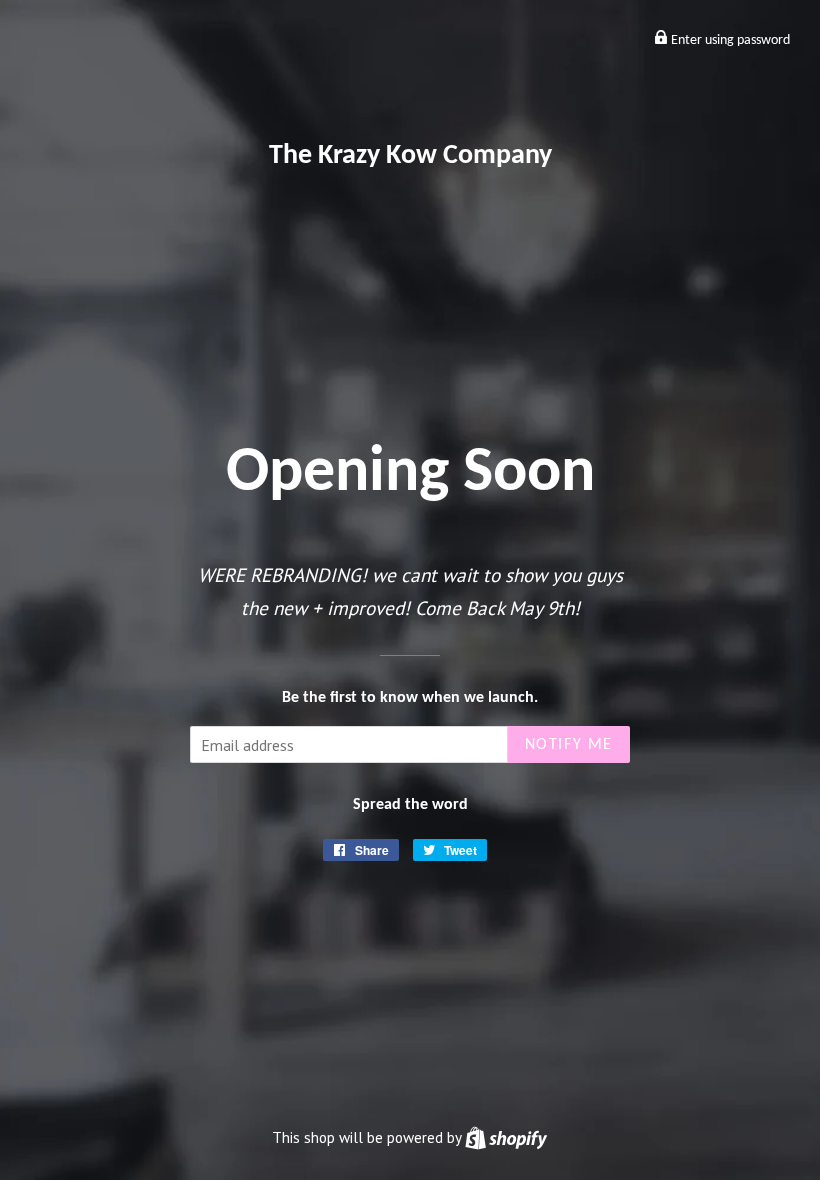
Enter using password (729, 40)
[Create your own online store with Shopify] (506, 1137)
